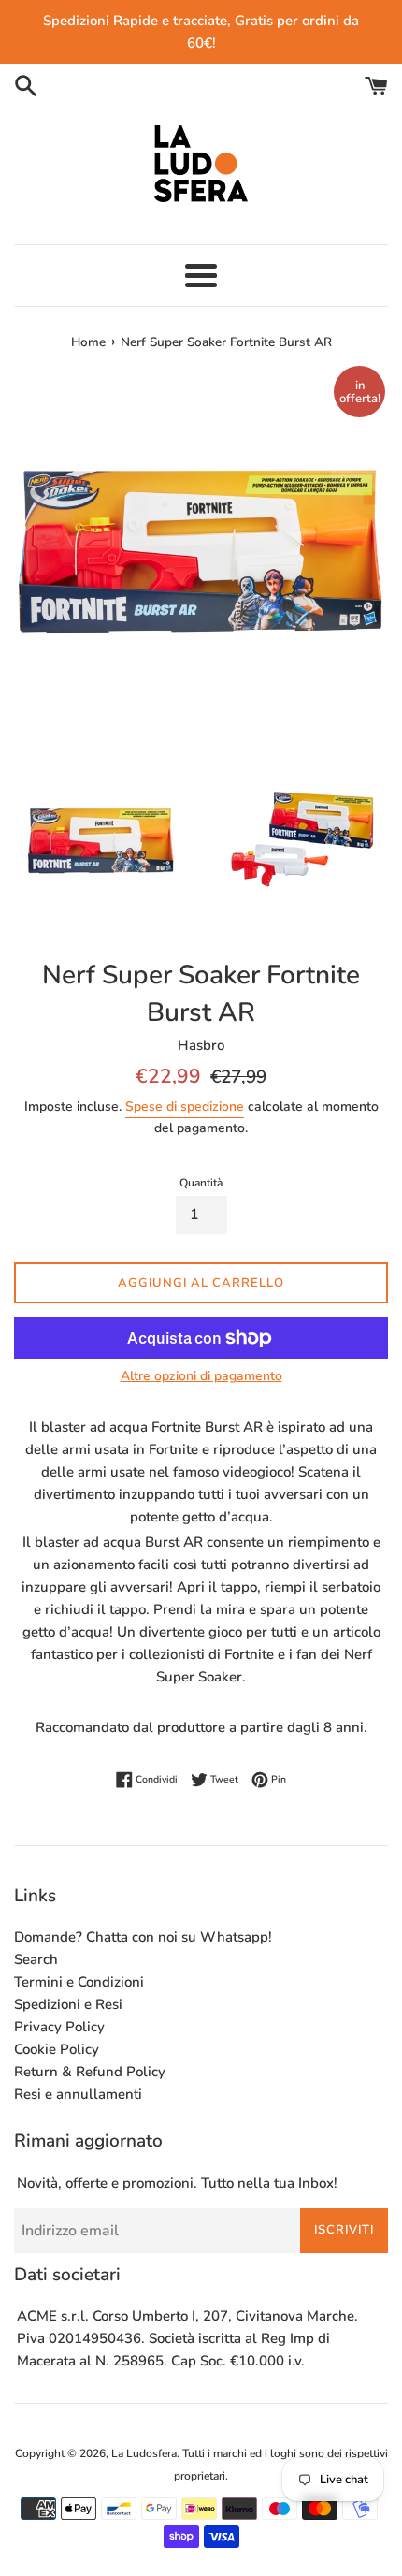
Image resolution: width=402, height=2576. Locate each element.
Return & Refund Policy (90, 2072)
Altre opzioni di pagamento (201, 1376)
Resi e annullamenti (78, 2094)
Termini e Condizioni (79, 1982)
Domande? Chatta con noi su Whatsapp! (143, 1937)
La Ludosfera (144, 2453)
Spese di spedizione (185, 1106)
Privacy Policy (59, 2027)
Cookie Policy (57, 2049)
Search (36, 1959)
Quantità (201, 1183)
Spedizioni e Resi (68, 2004)
